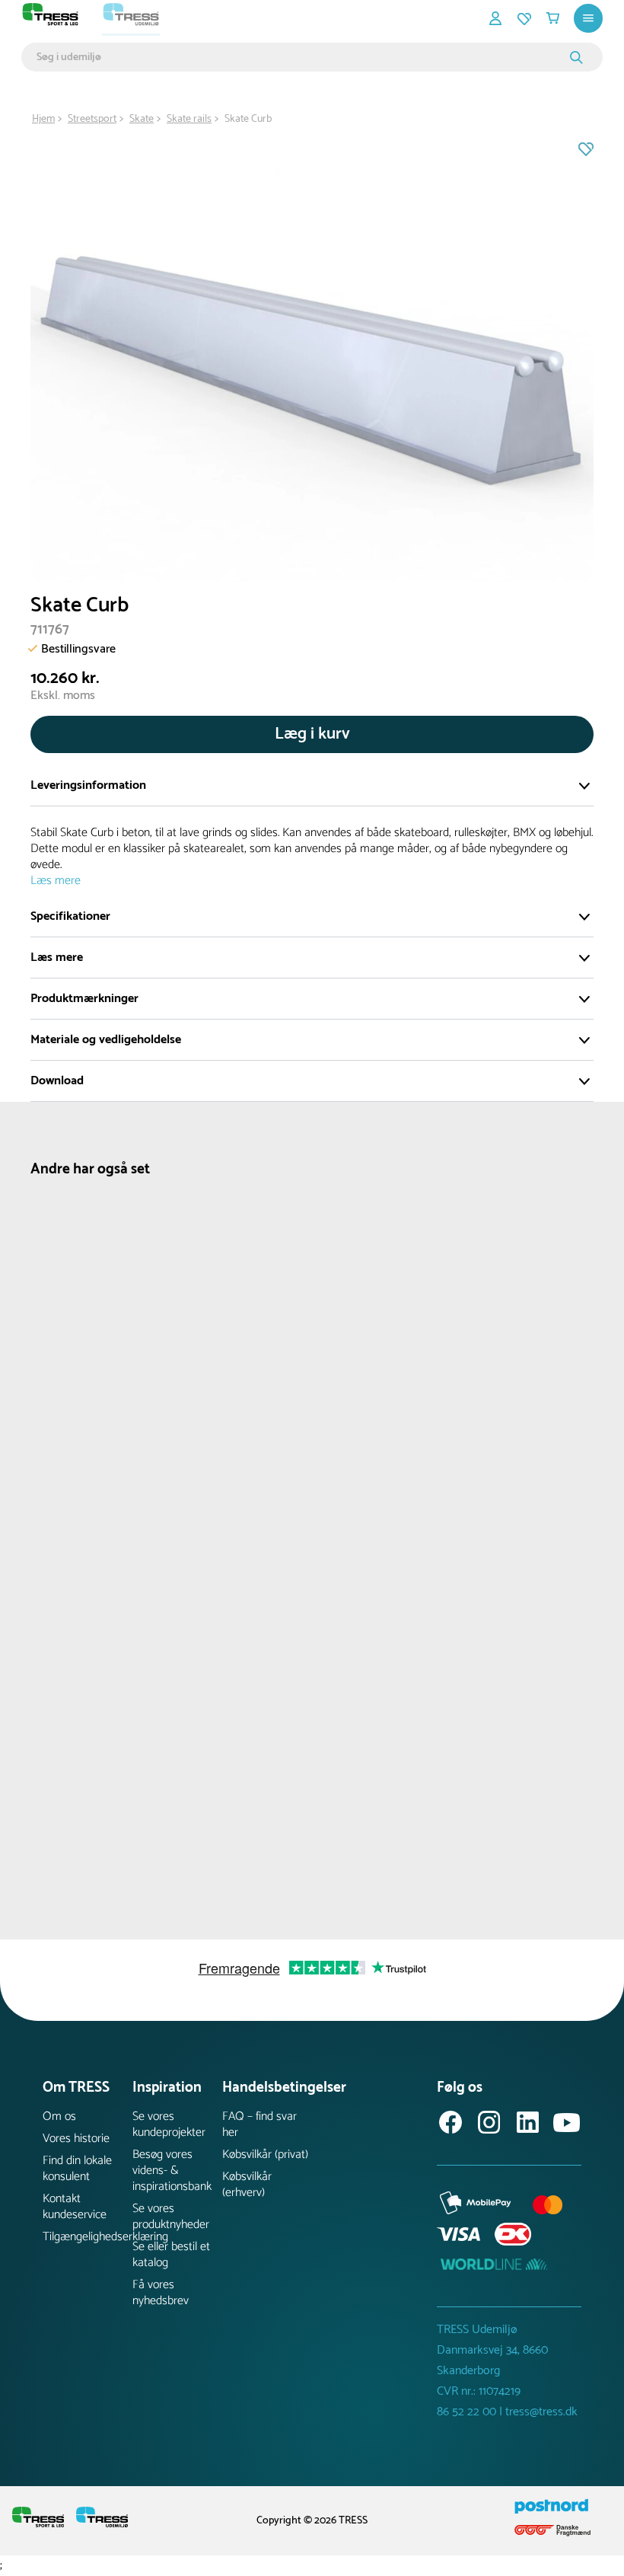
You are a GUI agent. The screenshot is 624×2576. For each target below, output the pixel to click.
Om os (59, 2116)
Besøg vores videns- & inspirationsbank (172, 2171)
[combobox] (301, 57)
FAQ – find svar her (259, 2124)
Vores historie (76, 2139)
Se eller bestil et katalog (171, 2255)
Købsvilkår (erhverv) (247, 2185)
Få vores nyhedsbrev (161, 2293)
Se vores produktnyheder (171, 2217)
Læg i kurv (312, 734)
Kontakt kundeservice (75, 2207)
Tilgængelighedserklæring (88, 2237)
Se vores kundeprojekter (169, 2124)
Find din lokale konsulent (77, 2169)
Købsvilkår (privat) (265, 2155)
